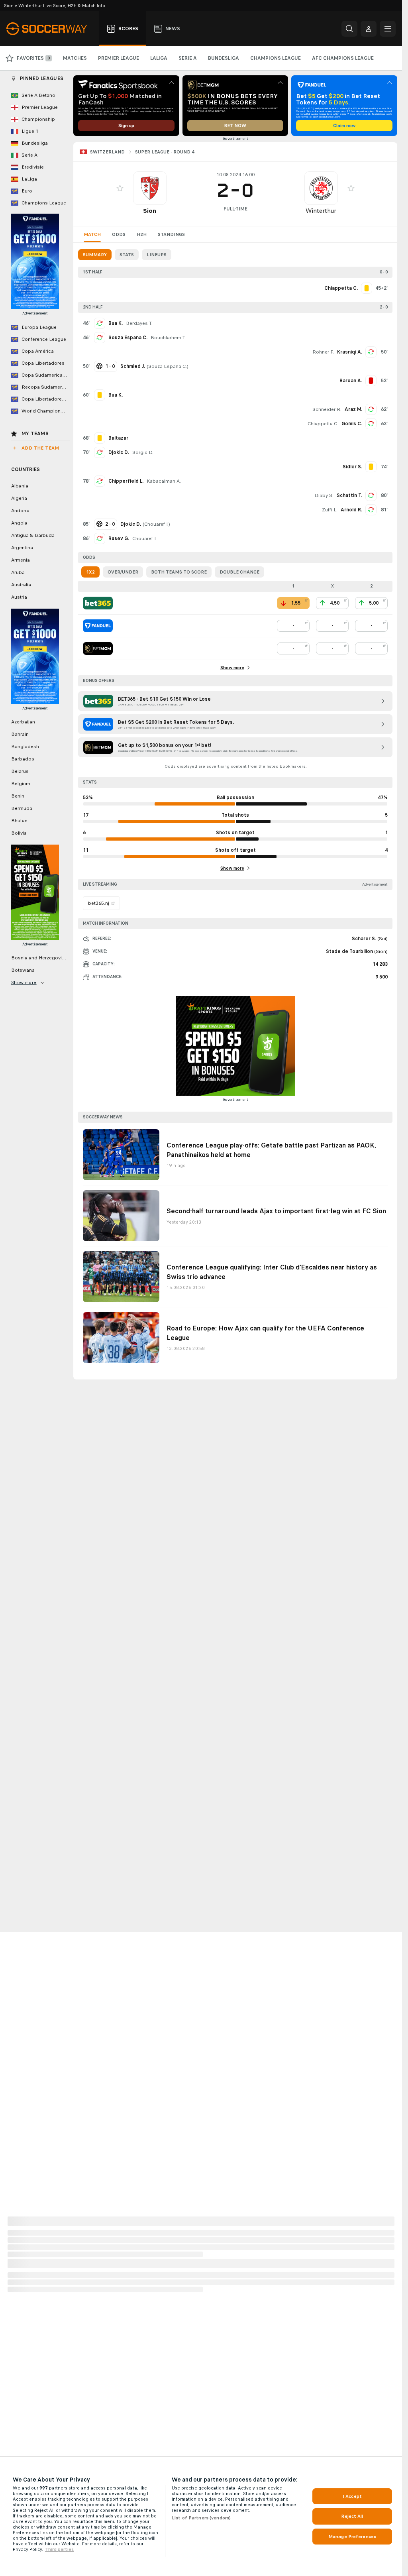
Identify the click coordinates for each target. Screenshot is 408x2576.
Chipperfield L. (126, 481)
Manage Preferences (352, 2537)
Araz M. (353, 409)
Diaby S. (324, 495)
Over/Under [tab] (123, 572)
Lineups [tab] (157, 255)
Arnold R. (351, 510)
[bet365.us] (98, 603)
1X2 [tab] (90, 572)
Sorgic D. (143, 452)
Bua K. (116, 323)
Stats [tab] (127, 255)
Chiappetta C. (323, 424)
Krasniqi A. (350, 352)
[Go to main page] (51, 29)
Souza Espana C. (128, 338)
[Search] (349, 29)
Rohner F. (323, 352)
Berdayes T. (139, 323)
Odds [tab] (119, 234)
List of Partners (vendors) (201, 2518)
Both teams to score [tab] (179, 572)
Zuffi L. (330, 510)
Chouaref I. (156, 524)
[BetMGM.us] (98, 648)
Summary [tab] (95, 255)
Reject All (352, 2516)
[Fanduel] (98, 626)
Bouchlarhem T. (168, 338)
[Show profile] (150, 188)
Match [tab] (92, 234)
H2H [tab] (142, 234)
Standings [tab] (171, 234)
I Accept (352, 2496)
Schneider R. (327, 409)
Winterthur (321, 211)
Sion (150, 211)
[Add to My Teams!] (120, 188)
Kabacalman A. (164, 481)
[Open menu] (388, 29)
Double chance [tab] (239, 572)
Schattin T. (349, 495)
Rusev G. (119, 538)
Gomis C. (352, 424)
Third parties (59, 2549)
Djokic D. (119, 452)
